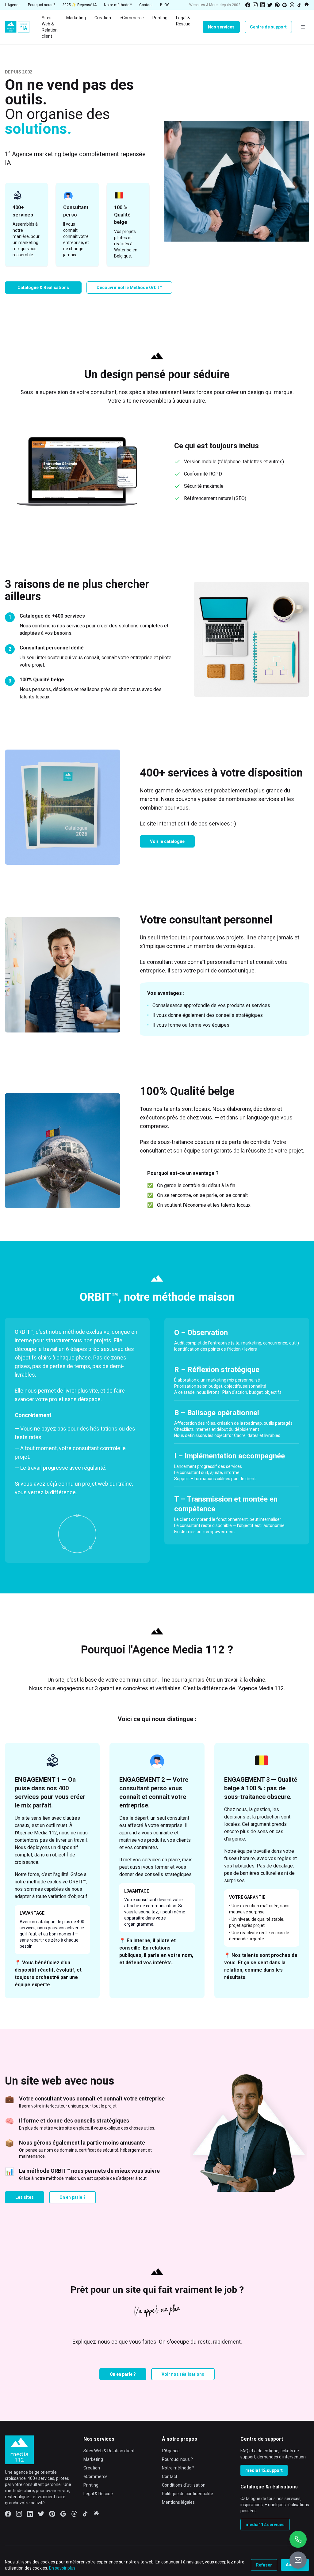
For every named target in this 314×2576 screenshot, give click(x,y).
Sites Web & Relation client (109, 2451)
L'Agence (171, 2451)
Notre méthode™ (178, 2468)
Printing (91, 2485)
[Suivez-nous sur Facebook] (248, 5)
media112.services (265, 2525)
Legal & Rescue (98, 2494)
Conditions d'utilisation (184, 2485)
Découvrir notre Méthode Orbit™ (129, 288)
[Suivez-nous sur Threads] (292, 5)
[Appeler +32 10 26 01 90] (298, 2539)
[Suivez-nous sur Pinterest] (277, 5)
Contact (170, 2476)
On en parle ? (73, 2197)
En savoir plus (62, 2568)
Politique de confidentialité (188, 2494)
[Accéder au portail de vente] (298, 2560)
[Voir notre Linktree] (307, 5)
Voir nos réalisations (183, 2374)
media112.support (264, 2470)
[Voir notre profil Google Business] (285, 5)
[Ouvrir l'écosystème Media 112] (303, 27)
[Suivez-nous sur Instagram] (255, 5)
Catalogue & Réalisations (43, 288)
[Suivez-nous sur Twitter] (270, 5)
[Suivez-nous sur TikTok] (299, 5)
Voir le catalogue (167, 841)
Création (92, 2468)
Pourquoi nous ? (177, 2459)
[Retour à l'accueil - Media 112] (17, 27)
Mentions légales (178, 2502)
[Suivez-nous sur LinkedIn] (262, 5)
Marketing (93, 2459)
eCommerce (96, 2476)
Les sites (25, 2197)
